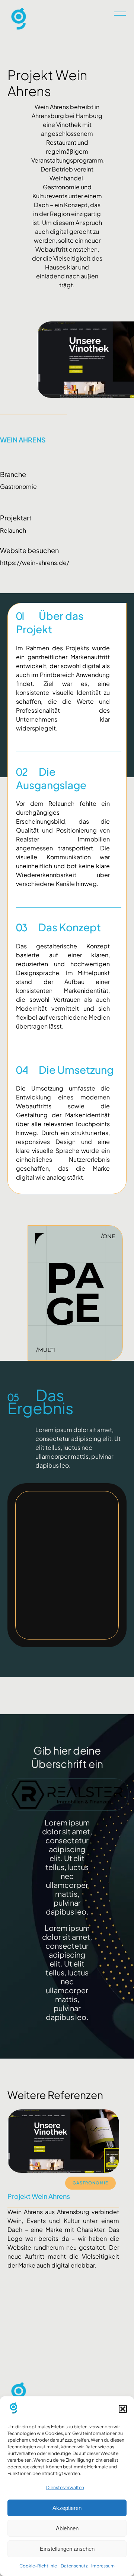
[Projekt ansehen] (63, 2333)
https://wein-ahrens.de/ (35, 563)
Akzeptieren (67, 2508)
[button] (123, 2409)
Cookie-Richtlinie (38, 2566)
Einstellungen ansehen (67, 2549)
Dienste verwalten (65, 2487)
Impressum (103, 2566)
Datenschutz (74, 2566)
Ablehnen (67, 2528)
